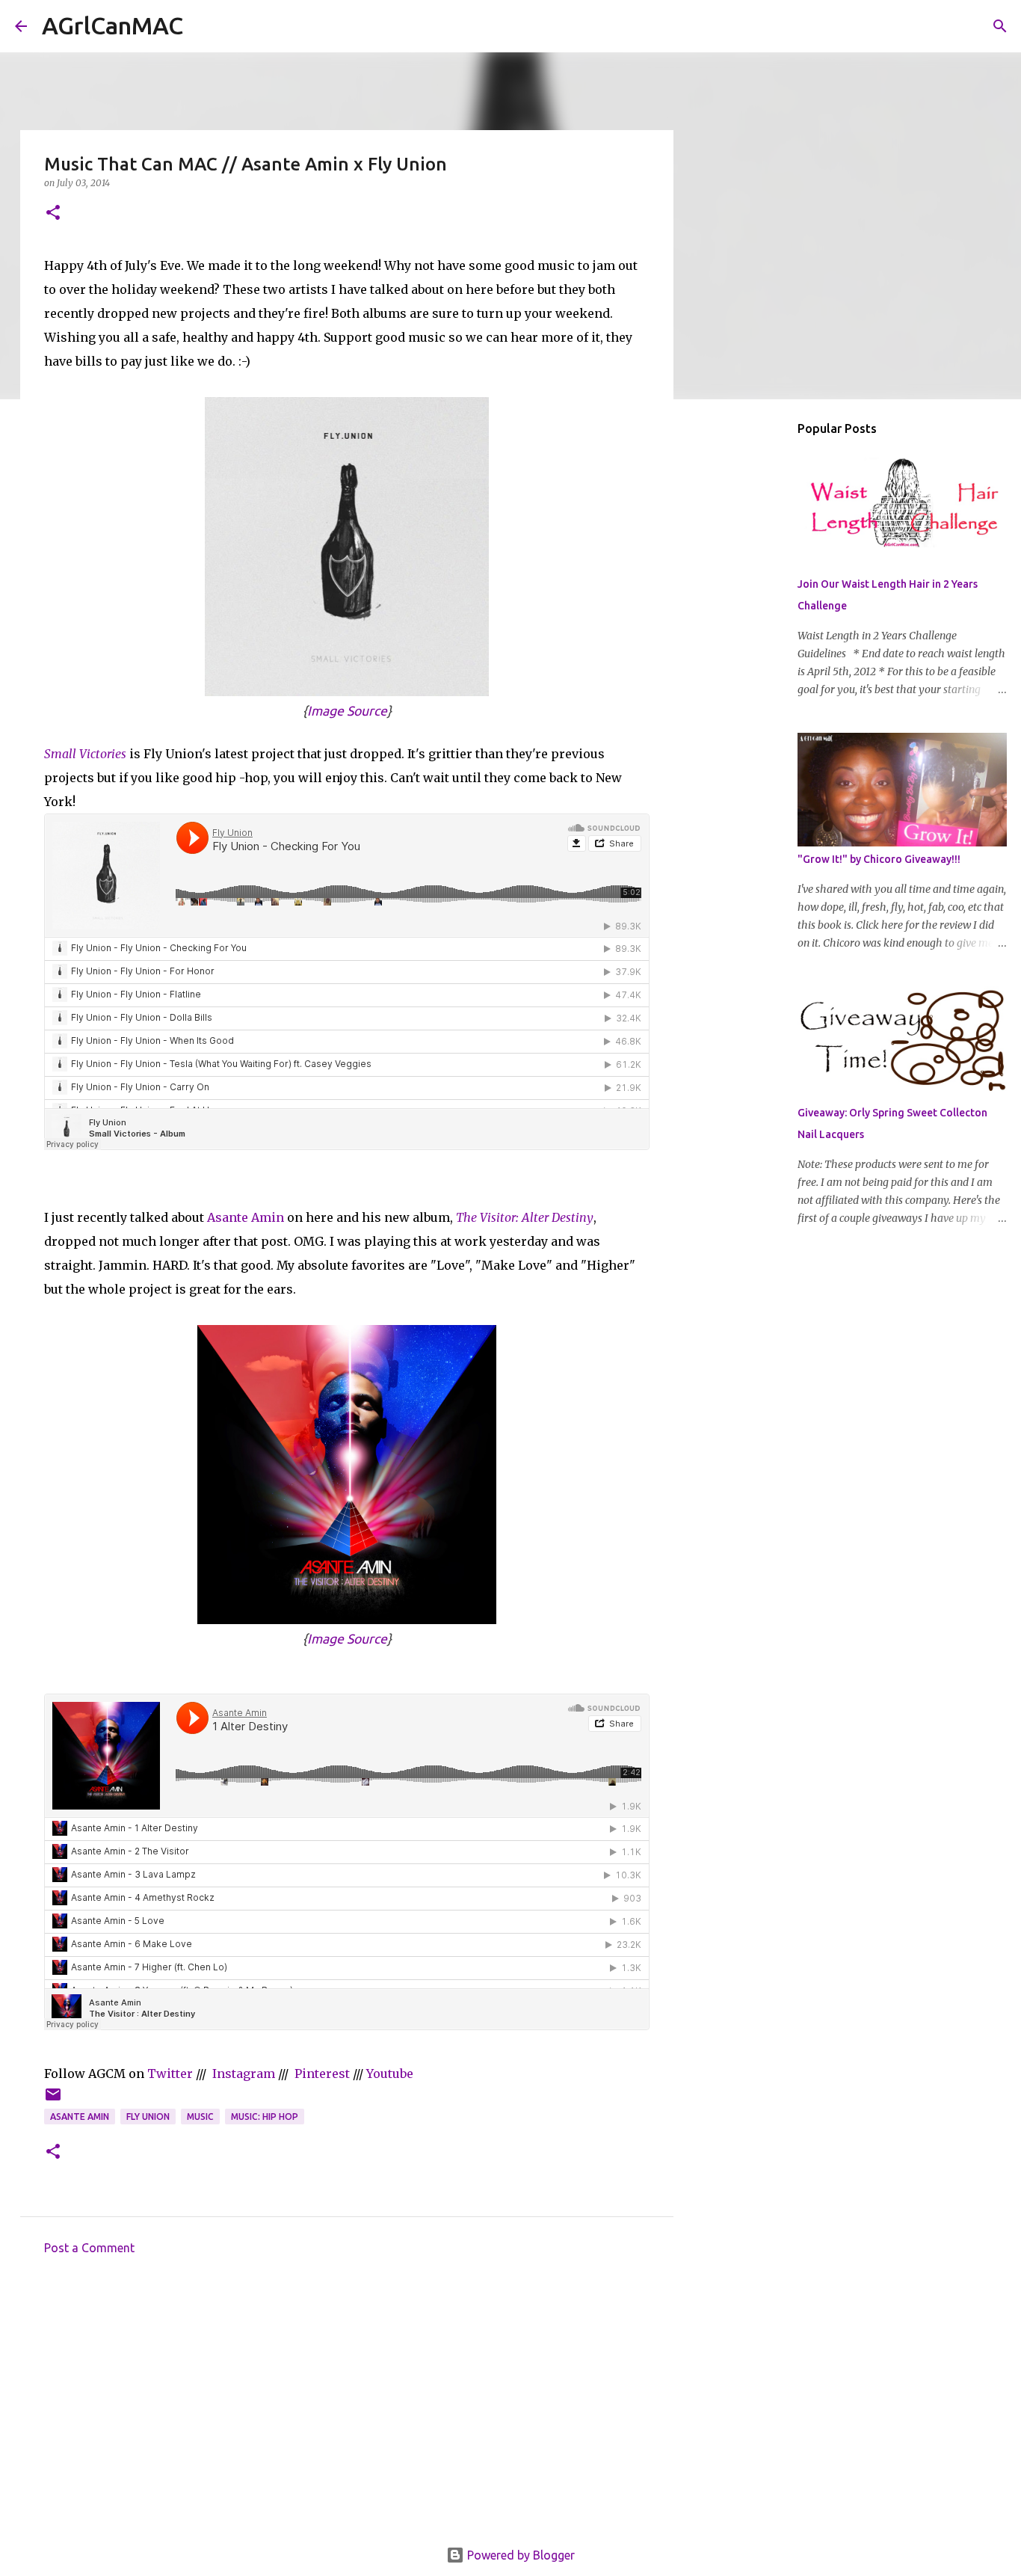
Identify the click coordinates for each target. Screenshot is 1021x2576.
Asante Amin (246, 1217)
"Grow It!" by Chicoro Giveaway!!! (879, 859)
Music (200, 2117)
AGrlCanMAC (112, 25)
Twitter (170, 2074)
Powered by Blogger (519, 2555)
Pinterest (322, 2074)
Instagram (244, 2074)
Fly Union (148, 2117)
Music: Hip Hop (265, 2117)
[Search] (204, 26)
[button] (53, 213)
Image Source (347, 711)
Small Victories (85, 754)
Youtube (390, 2074)
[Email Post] (53, 2100)
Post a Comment (89, 2248)
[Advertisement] (347, 2406)
